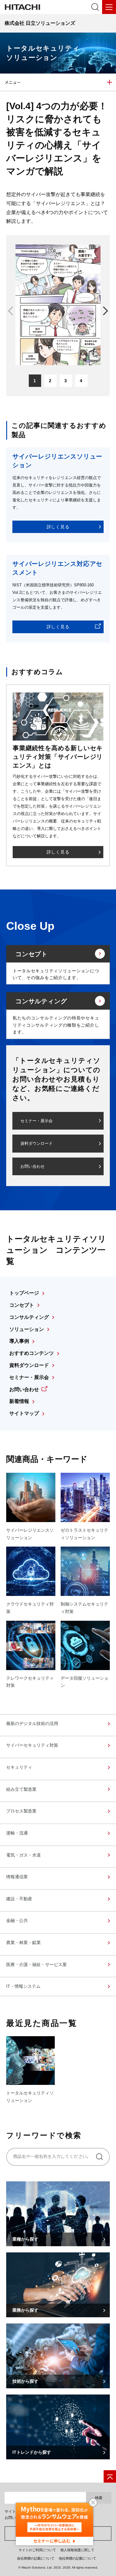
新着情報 (19, 1401)
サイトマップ (24, 1413)
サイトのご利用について (37, 2550)
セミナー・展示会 (37, 1121)
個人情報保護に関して (77, 2550)
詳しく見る (58, 527)
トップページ (24, 1293)
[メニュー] (109, 7)
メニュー (13, 82)
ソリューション (27, 1329)
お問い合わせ (32, 1166)
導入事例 (19, 1341)
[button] (104, 314)
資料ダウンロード (37, 1143)
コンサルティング (29, 1317)
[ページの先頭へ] (110, 2476)
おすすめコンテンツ (32, 1353)
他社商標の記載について (77, 2558)
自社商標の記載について (36, 2558)
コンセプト (22, 1305)
